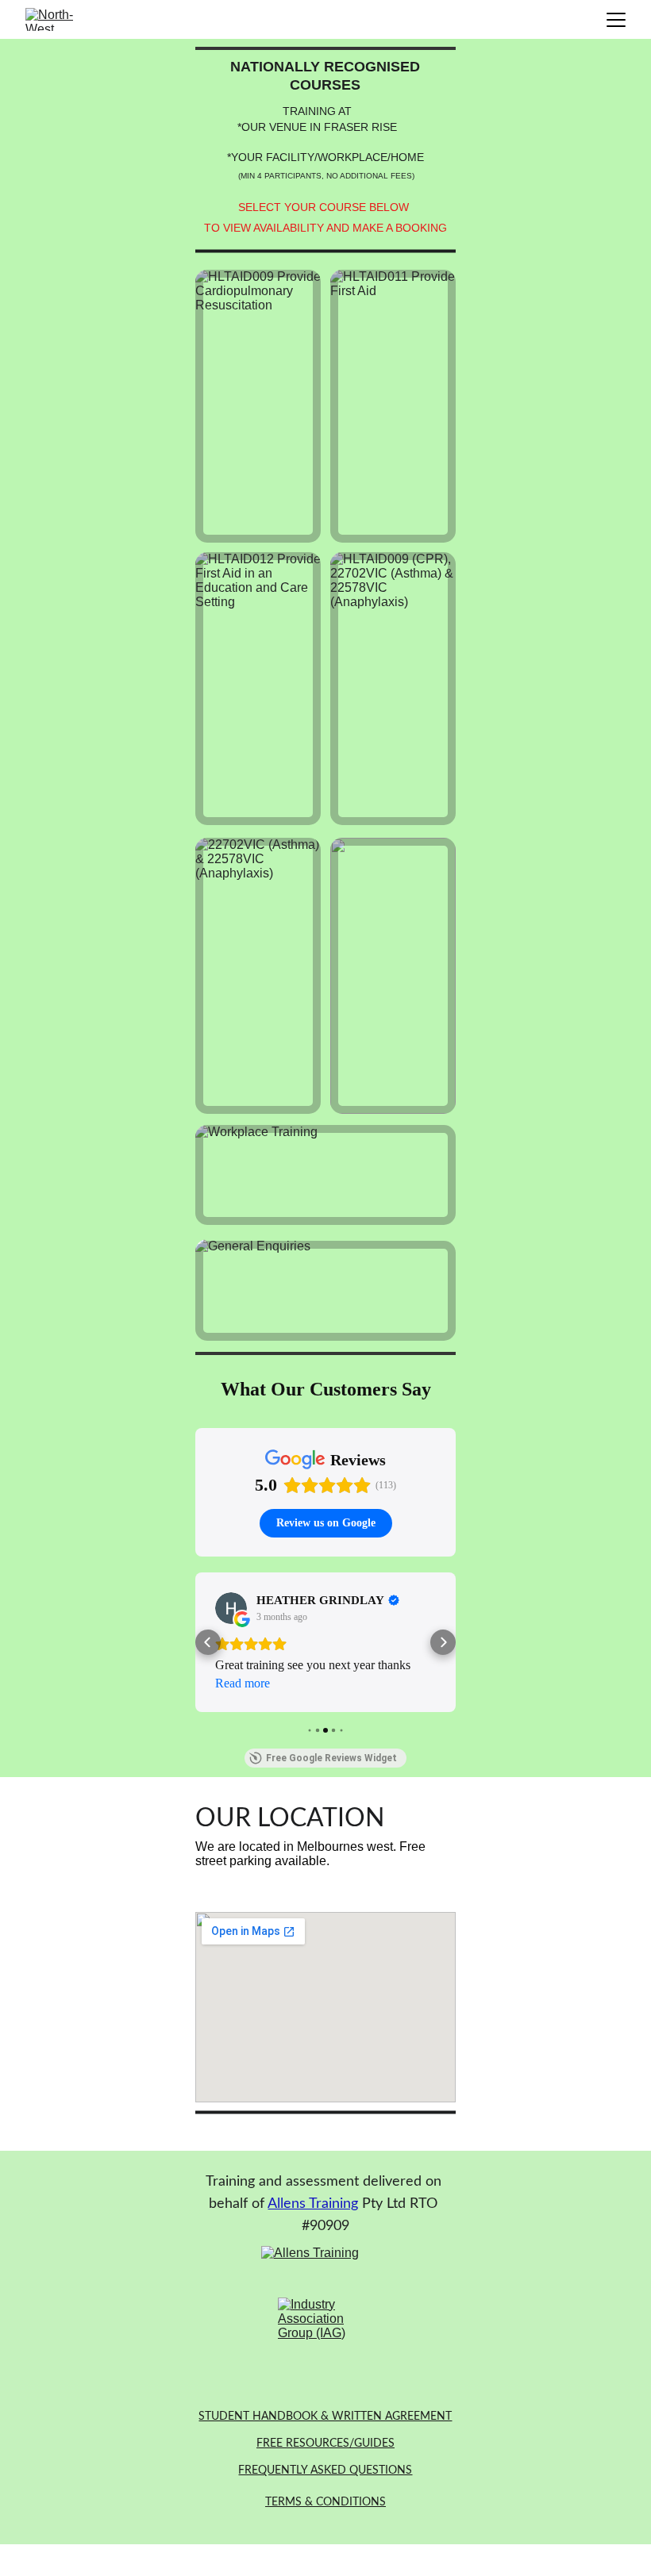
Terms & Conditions (325, 2502)
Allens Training (313, 2204)
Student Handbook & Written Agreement (325, 2417)
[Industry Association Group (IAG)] (326, 2345)
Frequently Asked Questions (325, 2470)
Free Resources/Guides (325, 2444)
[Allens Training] (326, 2268)
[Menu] (616, 20)
